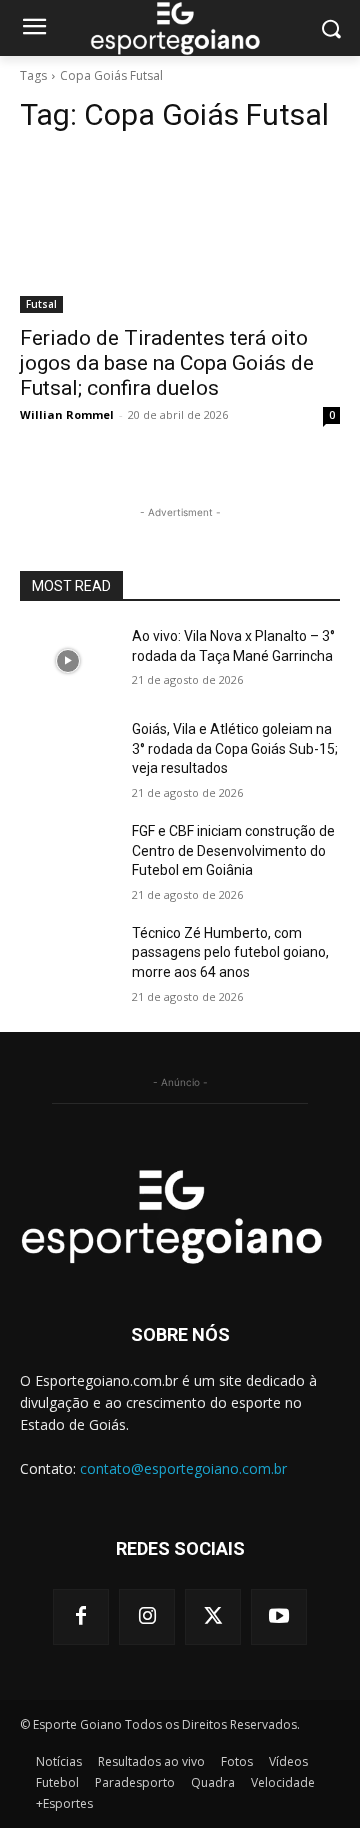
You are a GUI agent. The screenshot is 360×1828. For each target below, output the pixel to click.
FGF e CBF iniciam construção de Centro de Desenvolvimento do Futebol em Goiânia (233, 850)
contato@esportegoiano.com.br (183, 1468)
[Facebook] (81, 1617)
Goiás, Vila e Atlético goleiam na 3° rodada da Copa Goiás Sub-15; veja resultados (235, 748)
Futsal (41, 304)
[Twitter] (213, 1617)
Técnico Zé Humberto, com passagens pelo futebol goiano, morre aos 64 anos (230, 952)
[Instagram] (147, 1617)
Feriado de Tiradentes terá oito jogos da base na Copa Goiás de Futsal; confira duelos (167, 363)
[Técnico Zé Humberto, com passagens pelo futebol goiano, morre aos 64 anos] (68, 957)
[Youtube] (279, 1617)
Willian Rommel (67, 414)
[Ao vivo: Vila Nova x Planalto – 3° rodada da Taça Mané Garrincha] (68, 660)
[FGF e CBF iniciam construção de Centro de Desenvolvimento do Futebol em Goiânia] (68, 855)
